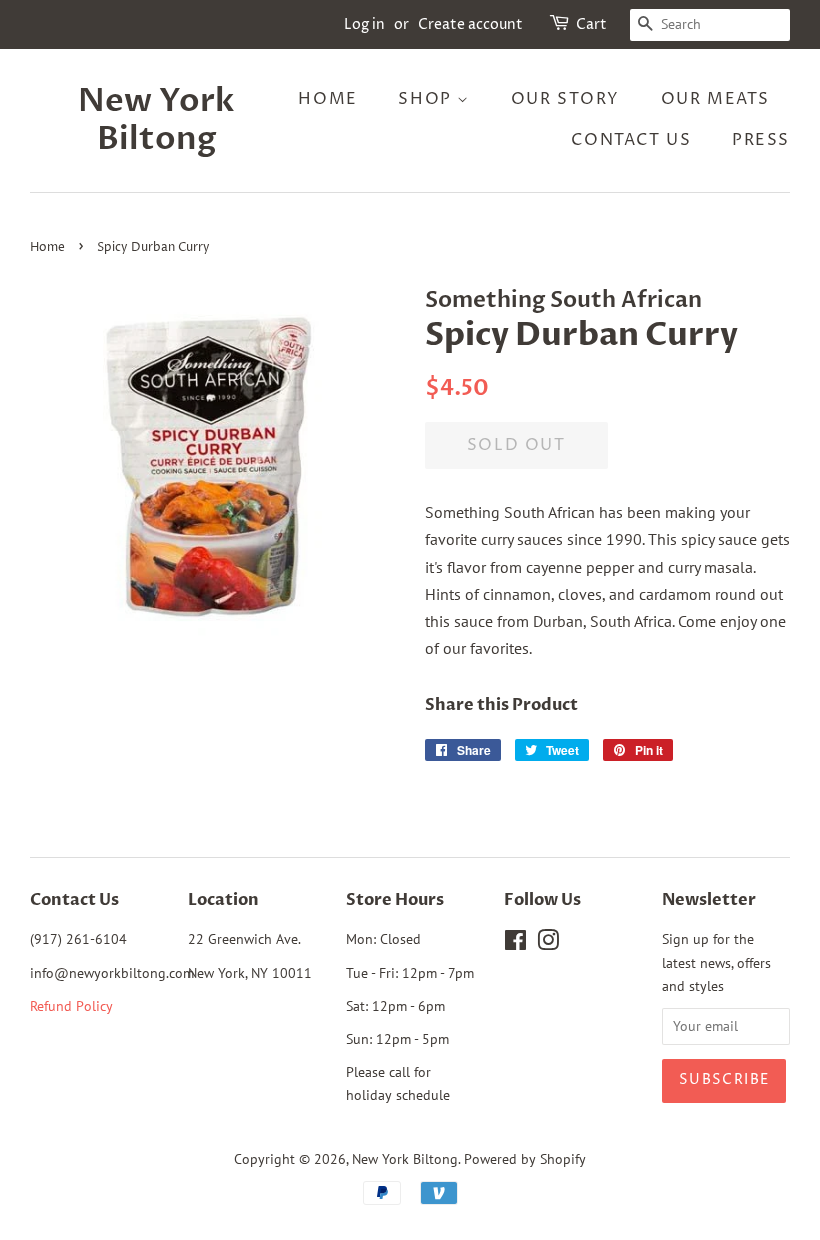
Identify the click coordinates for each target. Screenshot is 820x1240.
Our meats (715, 99)
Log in (364, 24)
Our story (565, 99)
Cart (591, 24)
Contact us (631, 140)
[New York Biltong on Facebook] (515, 944)
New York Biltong (156, 120)
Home (327, 99)
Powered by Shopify (525, 1159)
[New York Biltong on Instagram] (548, 944)
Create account (470, 24)
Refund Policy (71, 1006)
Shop (427, 99)
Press (761, 140)
